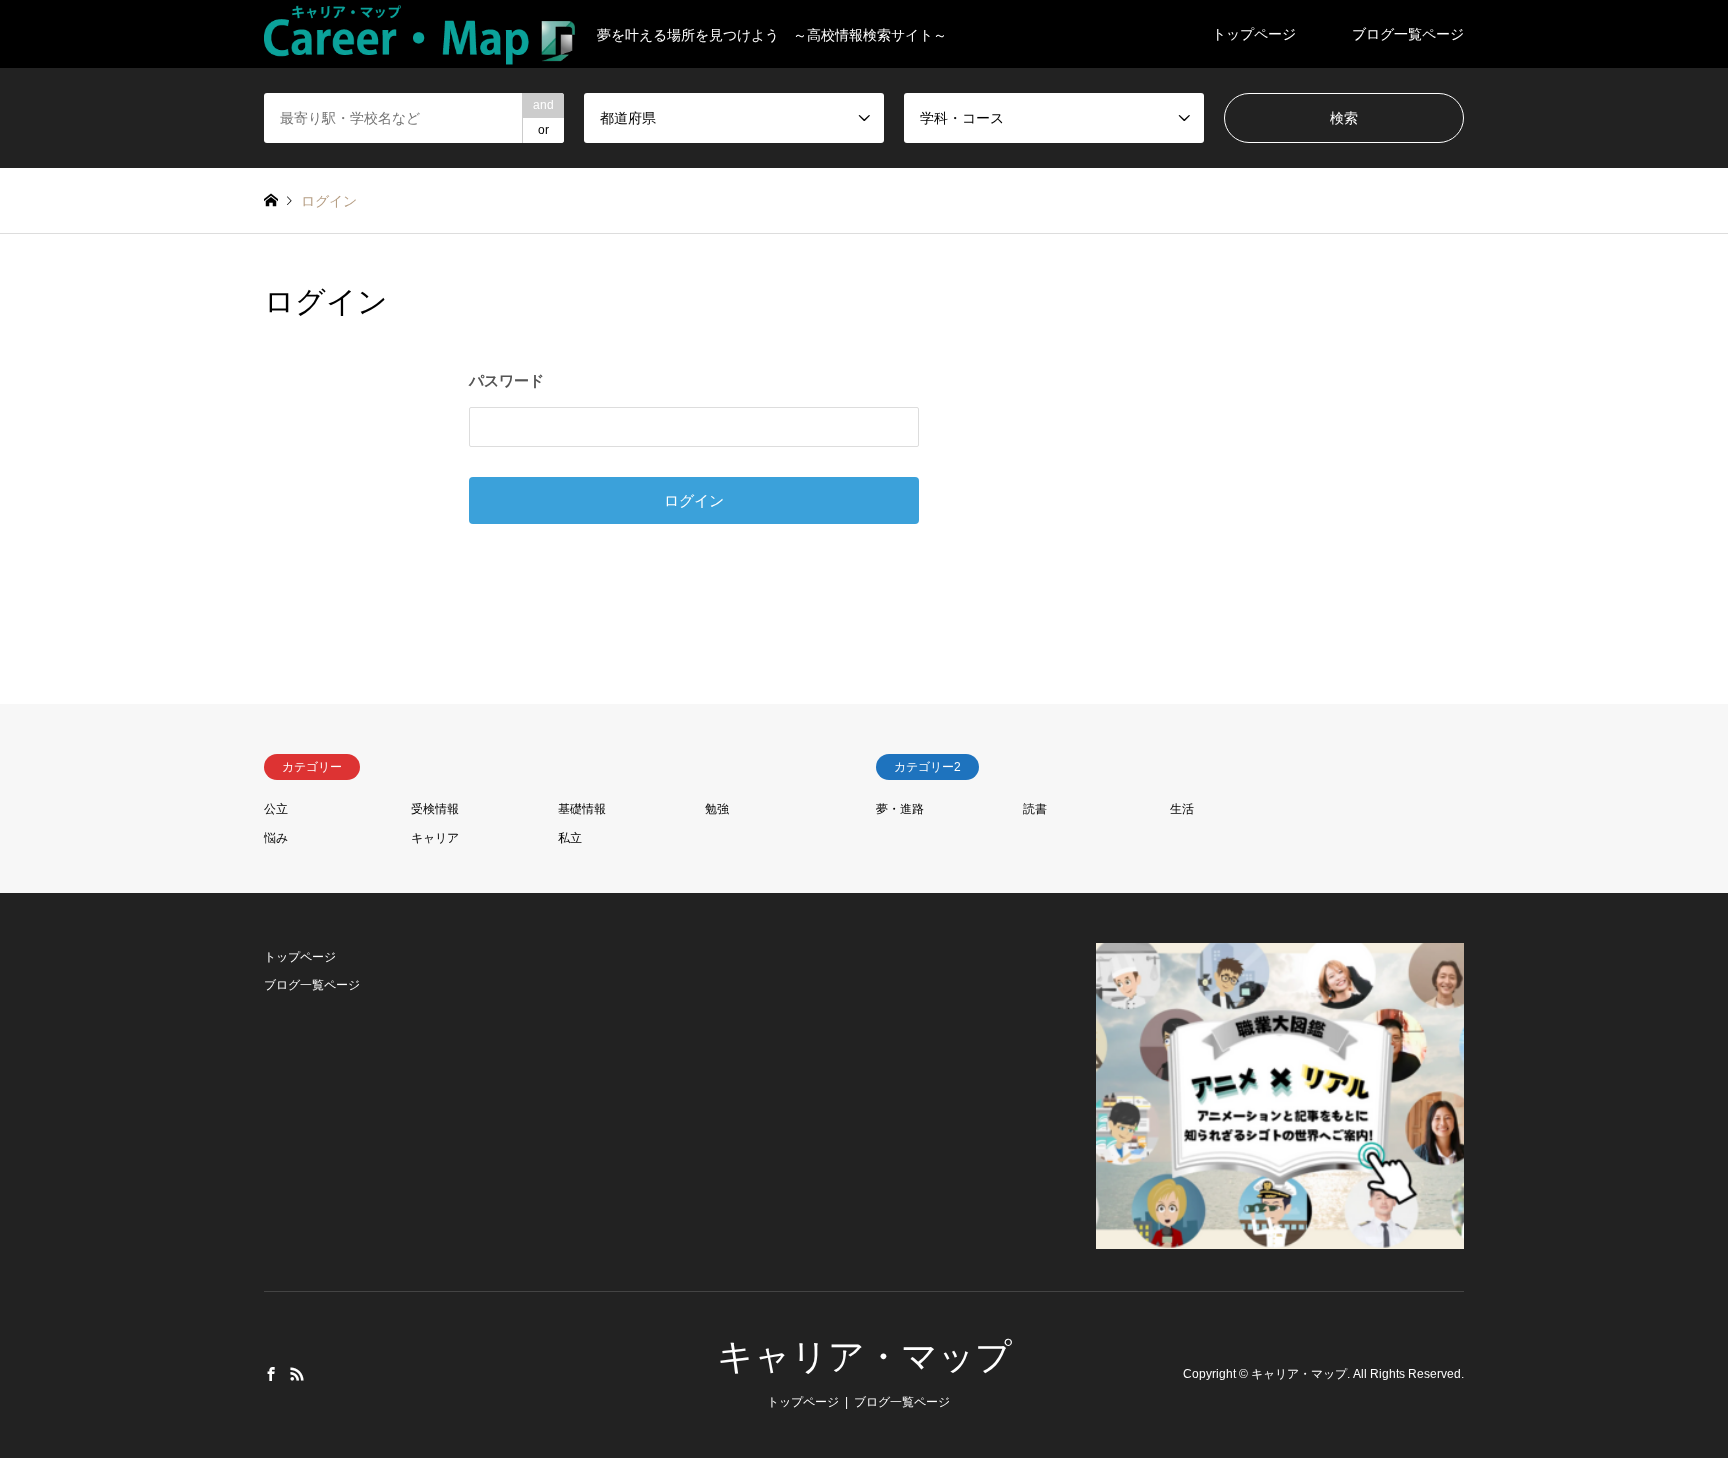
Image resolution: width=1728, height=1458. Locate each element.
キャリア (435, 838)
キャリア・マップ (864, 1356)
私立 (570, 838)
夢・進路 (900, 809)
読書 (1035, 809)
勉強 (717, 809)
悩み (276, 838)
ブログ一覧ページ (1408, 34)
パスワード (506, 380)
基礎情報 (582, 809)
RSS (297, 1374)
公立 (276, 809)
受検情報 (435, 809)
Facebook (271, 1374)
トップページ (1254, 34)
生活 (1182, 809)
